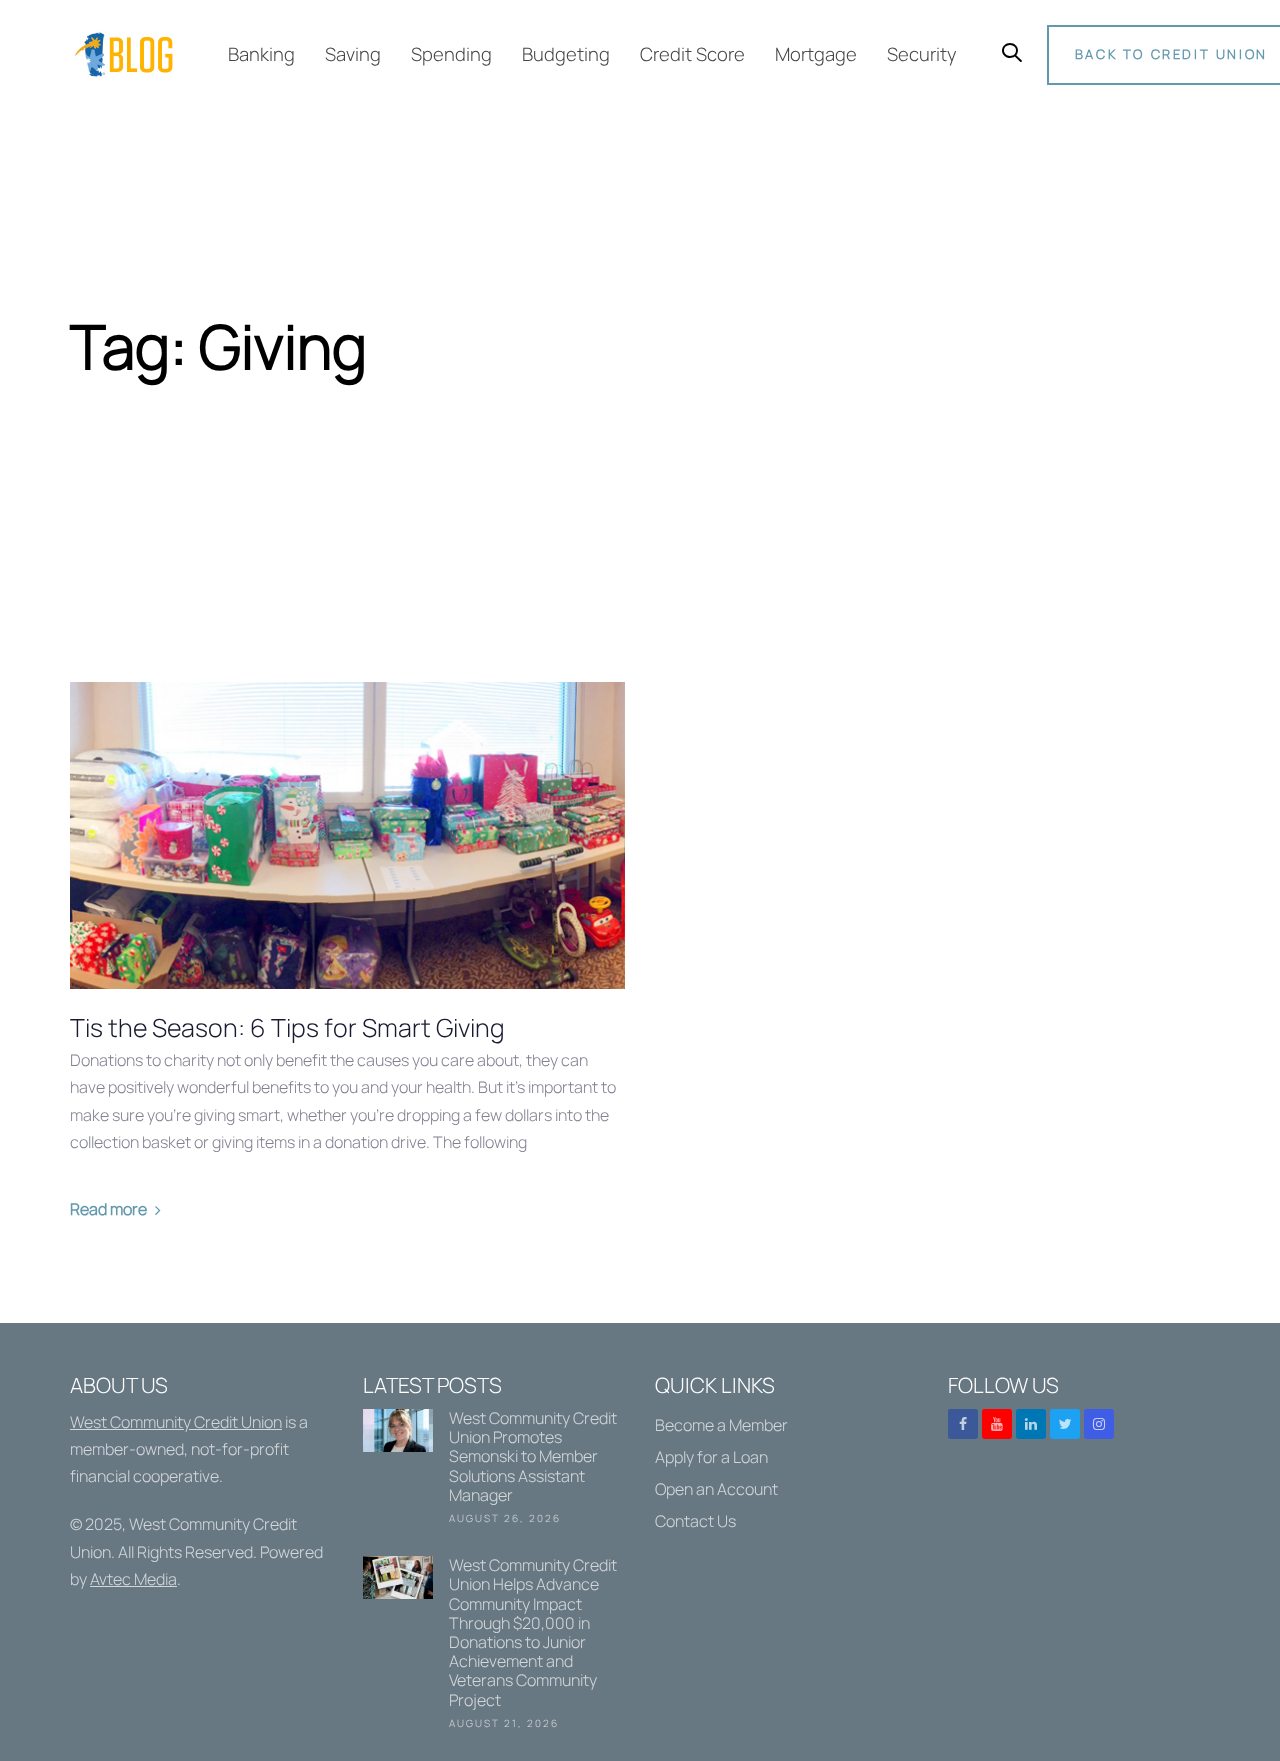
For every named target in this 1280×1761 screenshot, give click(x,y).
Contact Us (695, 1521)
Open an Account (716, 1489)
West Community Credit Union (176, 1422)
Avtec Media (133, 1579)
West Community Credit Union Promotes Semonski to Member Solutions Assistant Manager (494, 1470)
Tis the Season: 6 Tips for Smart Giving (287, 1028)
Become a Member (721, 1425)
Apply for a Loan (711, 1457)
